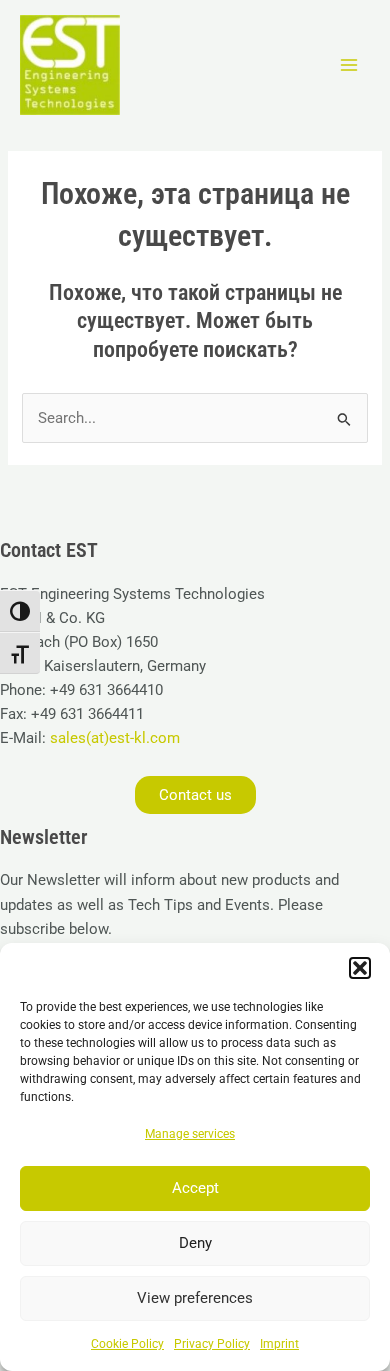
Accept (195, 1188)
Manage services (190, 1134)
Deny (195, 1243)
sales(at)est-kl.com (113, 738)
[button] (360, 968)
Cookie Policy (127, 1344)
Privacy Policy (212, 1344)
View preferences (195, 1298)
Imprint (279, 1344)
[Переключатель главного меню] (349, 65)
